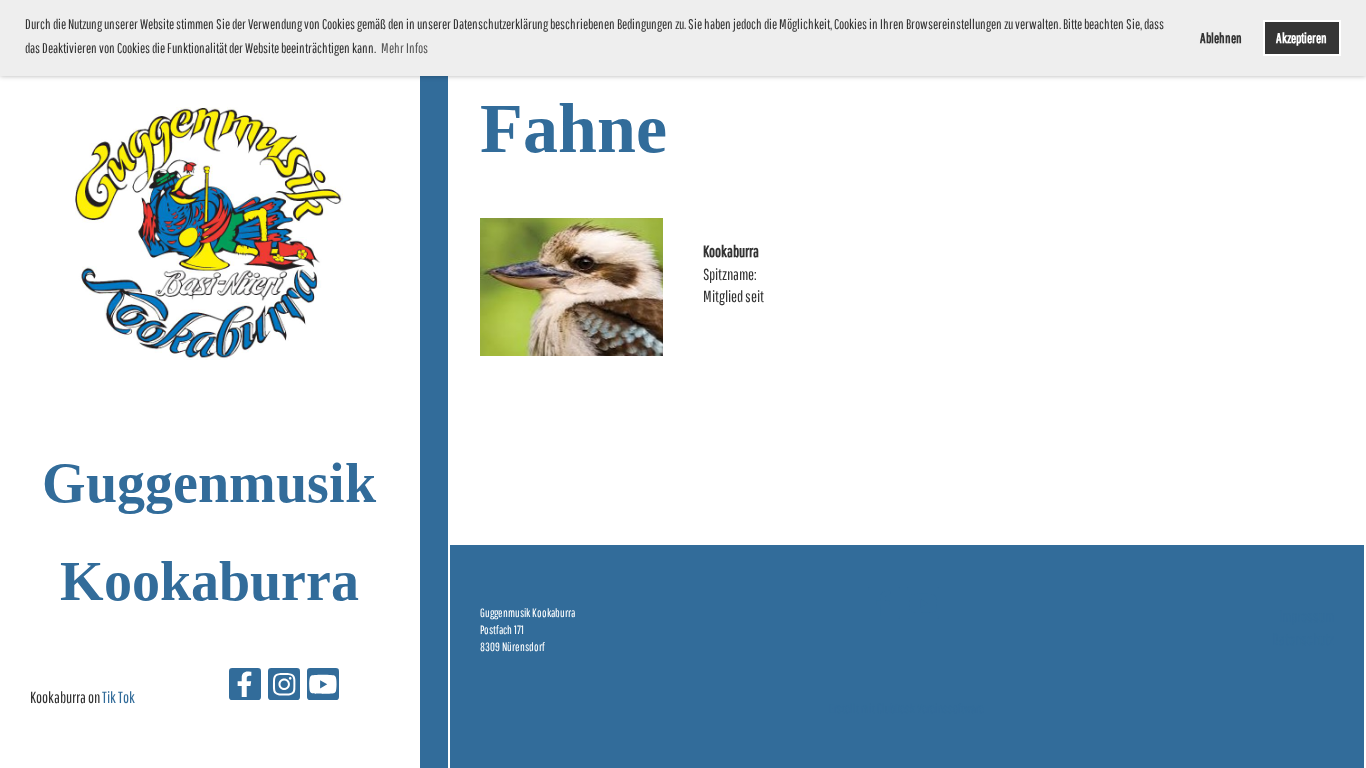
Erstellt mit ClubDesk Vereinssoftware (906, 708)
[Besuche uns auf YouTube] (323, 687)
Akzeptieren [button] (1301, 37)
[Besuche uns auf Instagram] (284, 687)
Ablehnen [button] (1221, 37)
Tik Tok (118, 697)
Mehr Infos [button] (404, 48)
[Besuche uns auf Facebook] (245, 687)
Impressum (1306, 616)
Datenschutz (1303, 639)
